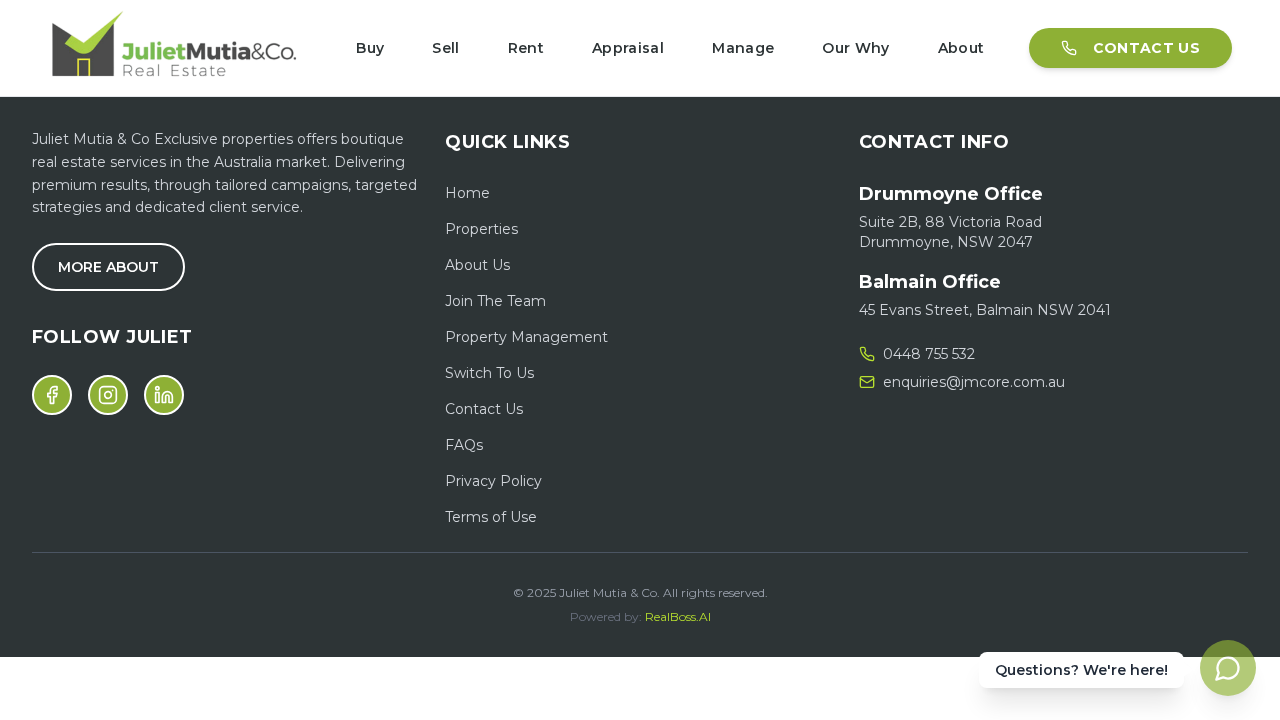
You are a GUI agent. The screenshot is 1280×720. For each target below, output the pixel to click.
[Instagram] (108, 395)
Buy (370, 48)
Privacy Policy (493, 481)
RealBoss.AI (678, 616)
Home (467, 193)
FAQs (464, 445)
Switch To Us (489, 373)
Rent (526, 48)
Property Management (526, 337)
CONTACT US (1147, 48)
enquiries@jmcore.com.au (974, 382)
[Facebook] (52, 395)
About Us (477, 265)
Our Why (855, 48)
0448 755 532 (929, 354)
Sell (445, 48)
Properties (481, 229)
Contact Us (484, 409)
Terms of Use (491, 517)
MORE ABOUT (108, 267)
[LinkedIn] (164, 395)
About (961, 48)
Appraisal (628, 48)
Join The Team (495, 301)
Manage (743, 48)
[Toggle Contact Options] (1228, 668)
